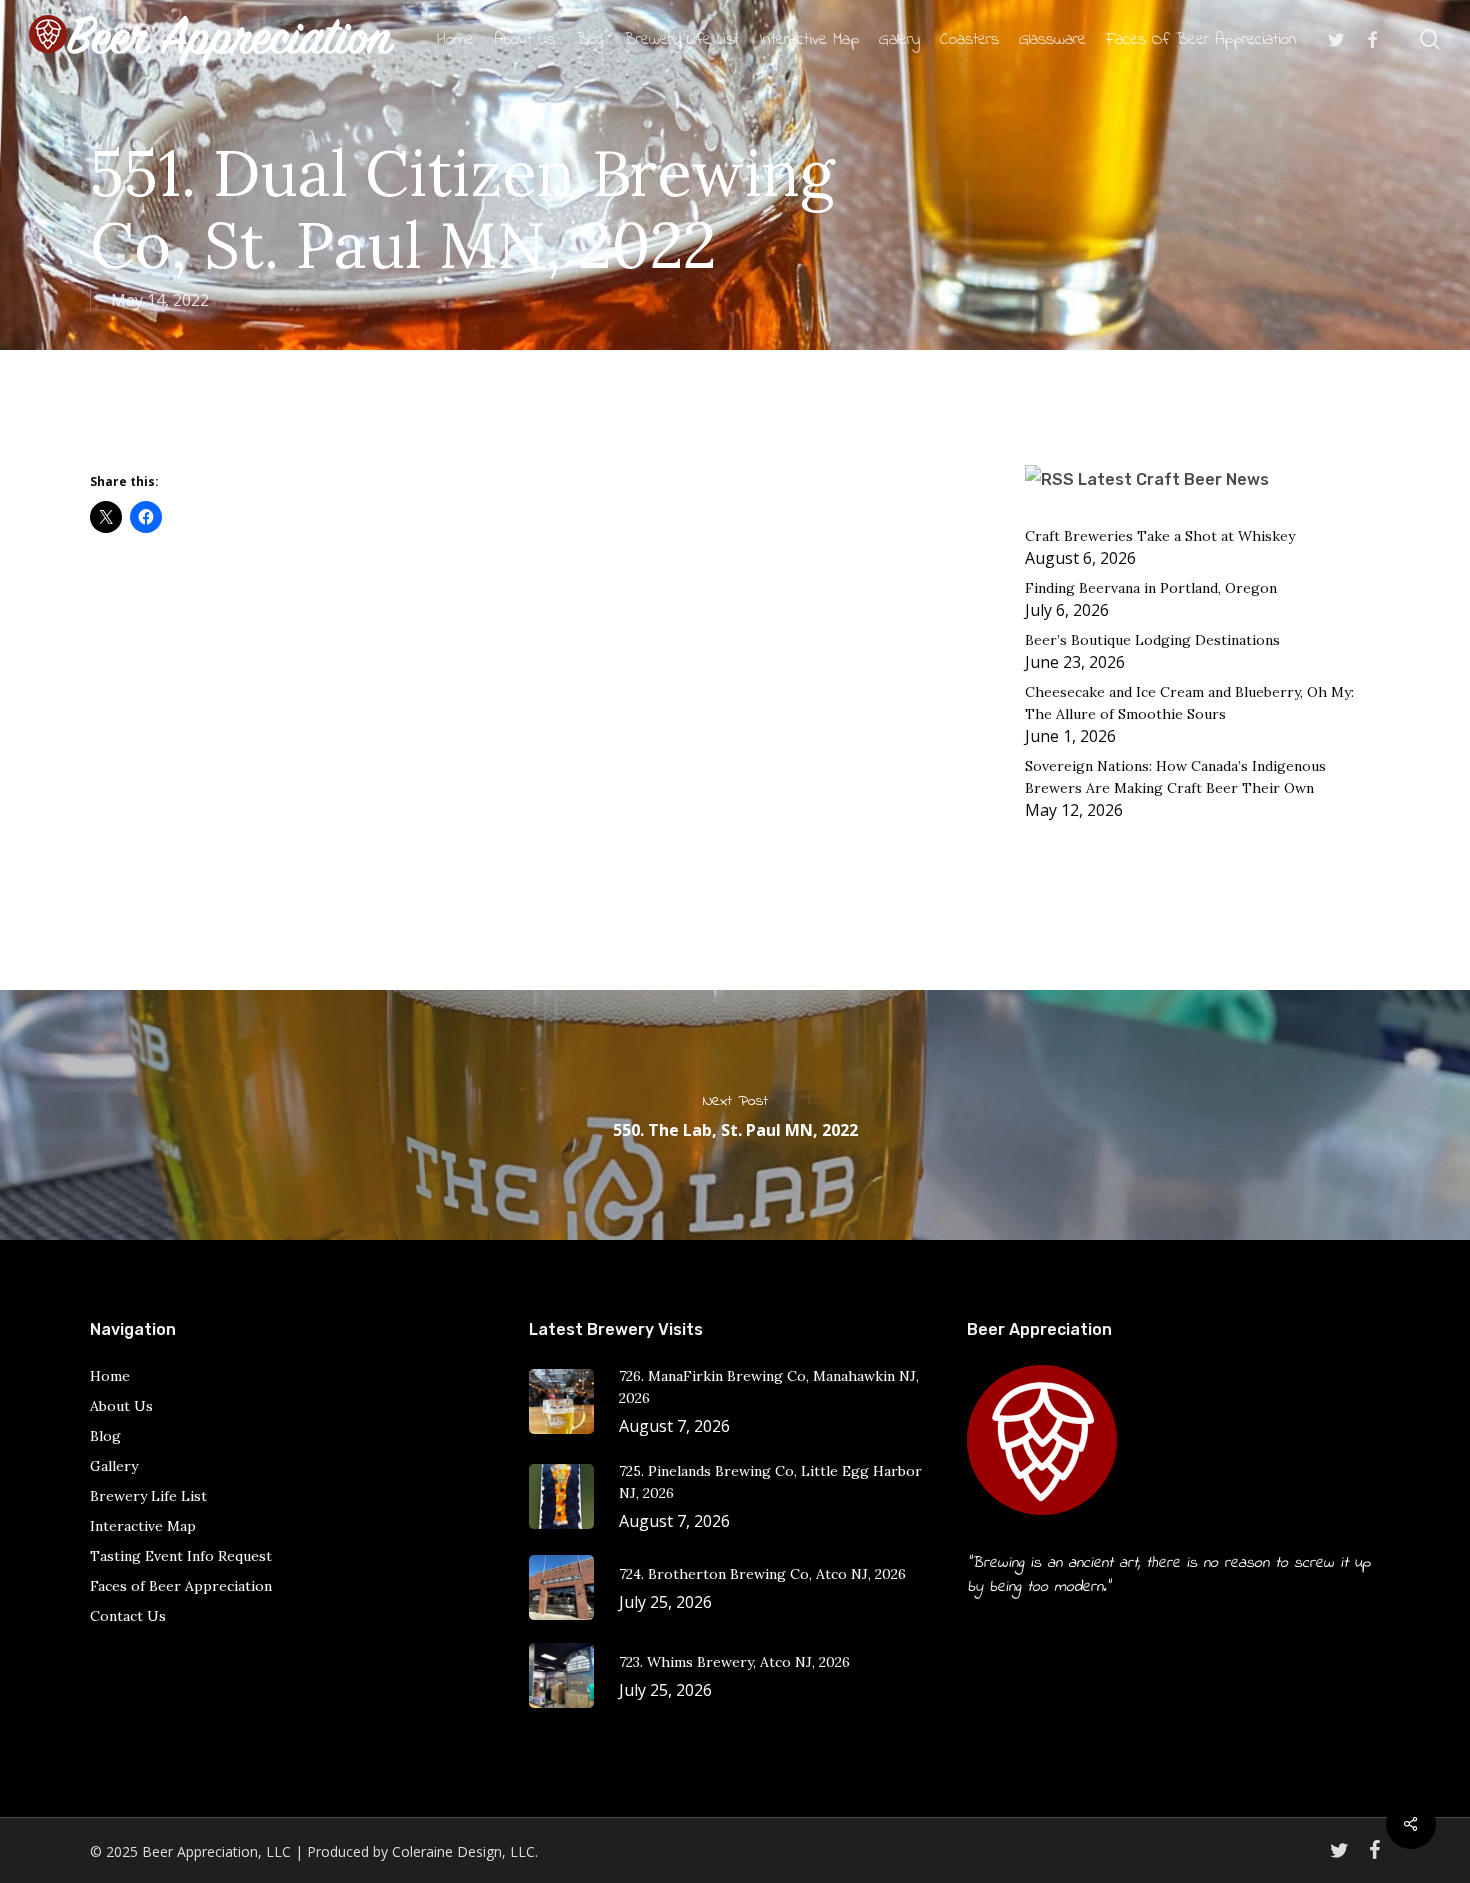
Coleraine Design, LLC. (465, 1851)
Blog (105, 1436)
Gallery (114, 1466)
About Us (121, 1406)
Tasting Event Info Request (181, 1556)
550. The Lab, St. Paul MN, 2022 (735, 1115)
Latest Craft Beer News (1173, 479)
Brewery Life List (148, 1496)
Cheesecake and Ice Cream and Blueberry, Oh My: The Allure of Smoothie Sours (1189, 703)
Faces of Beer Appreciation (181, 1586)
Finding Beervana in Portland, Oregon (1151, 588)
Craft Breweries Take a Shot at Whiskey (1160, 536)
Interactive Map (143, 1526)
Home (110, 1376)
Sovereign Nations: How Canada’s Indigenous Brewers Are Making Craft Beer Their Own (1175, 777)
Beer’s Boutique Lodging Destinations (1152, 640)
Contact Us (128, 1616)
